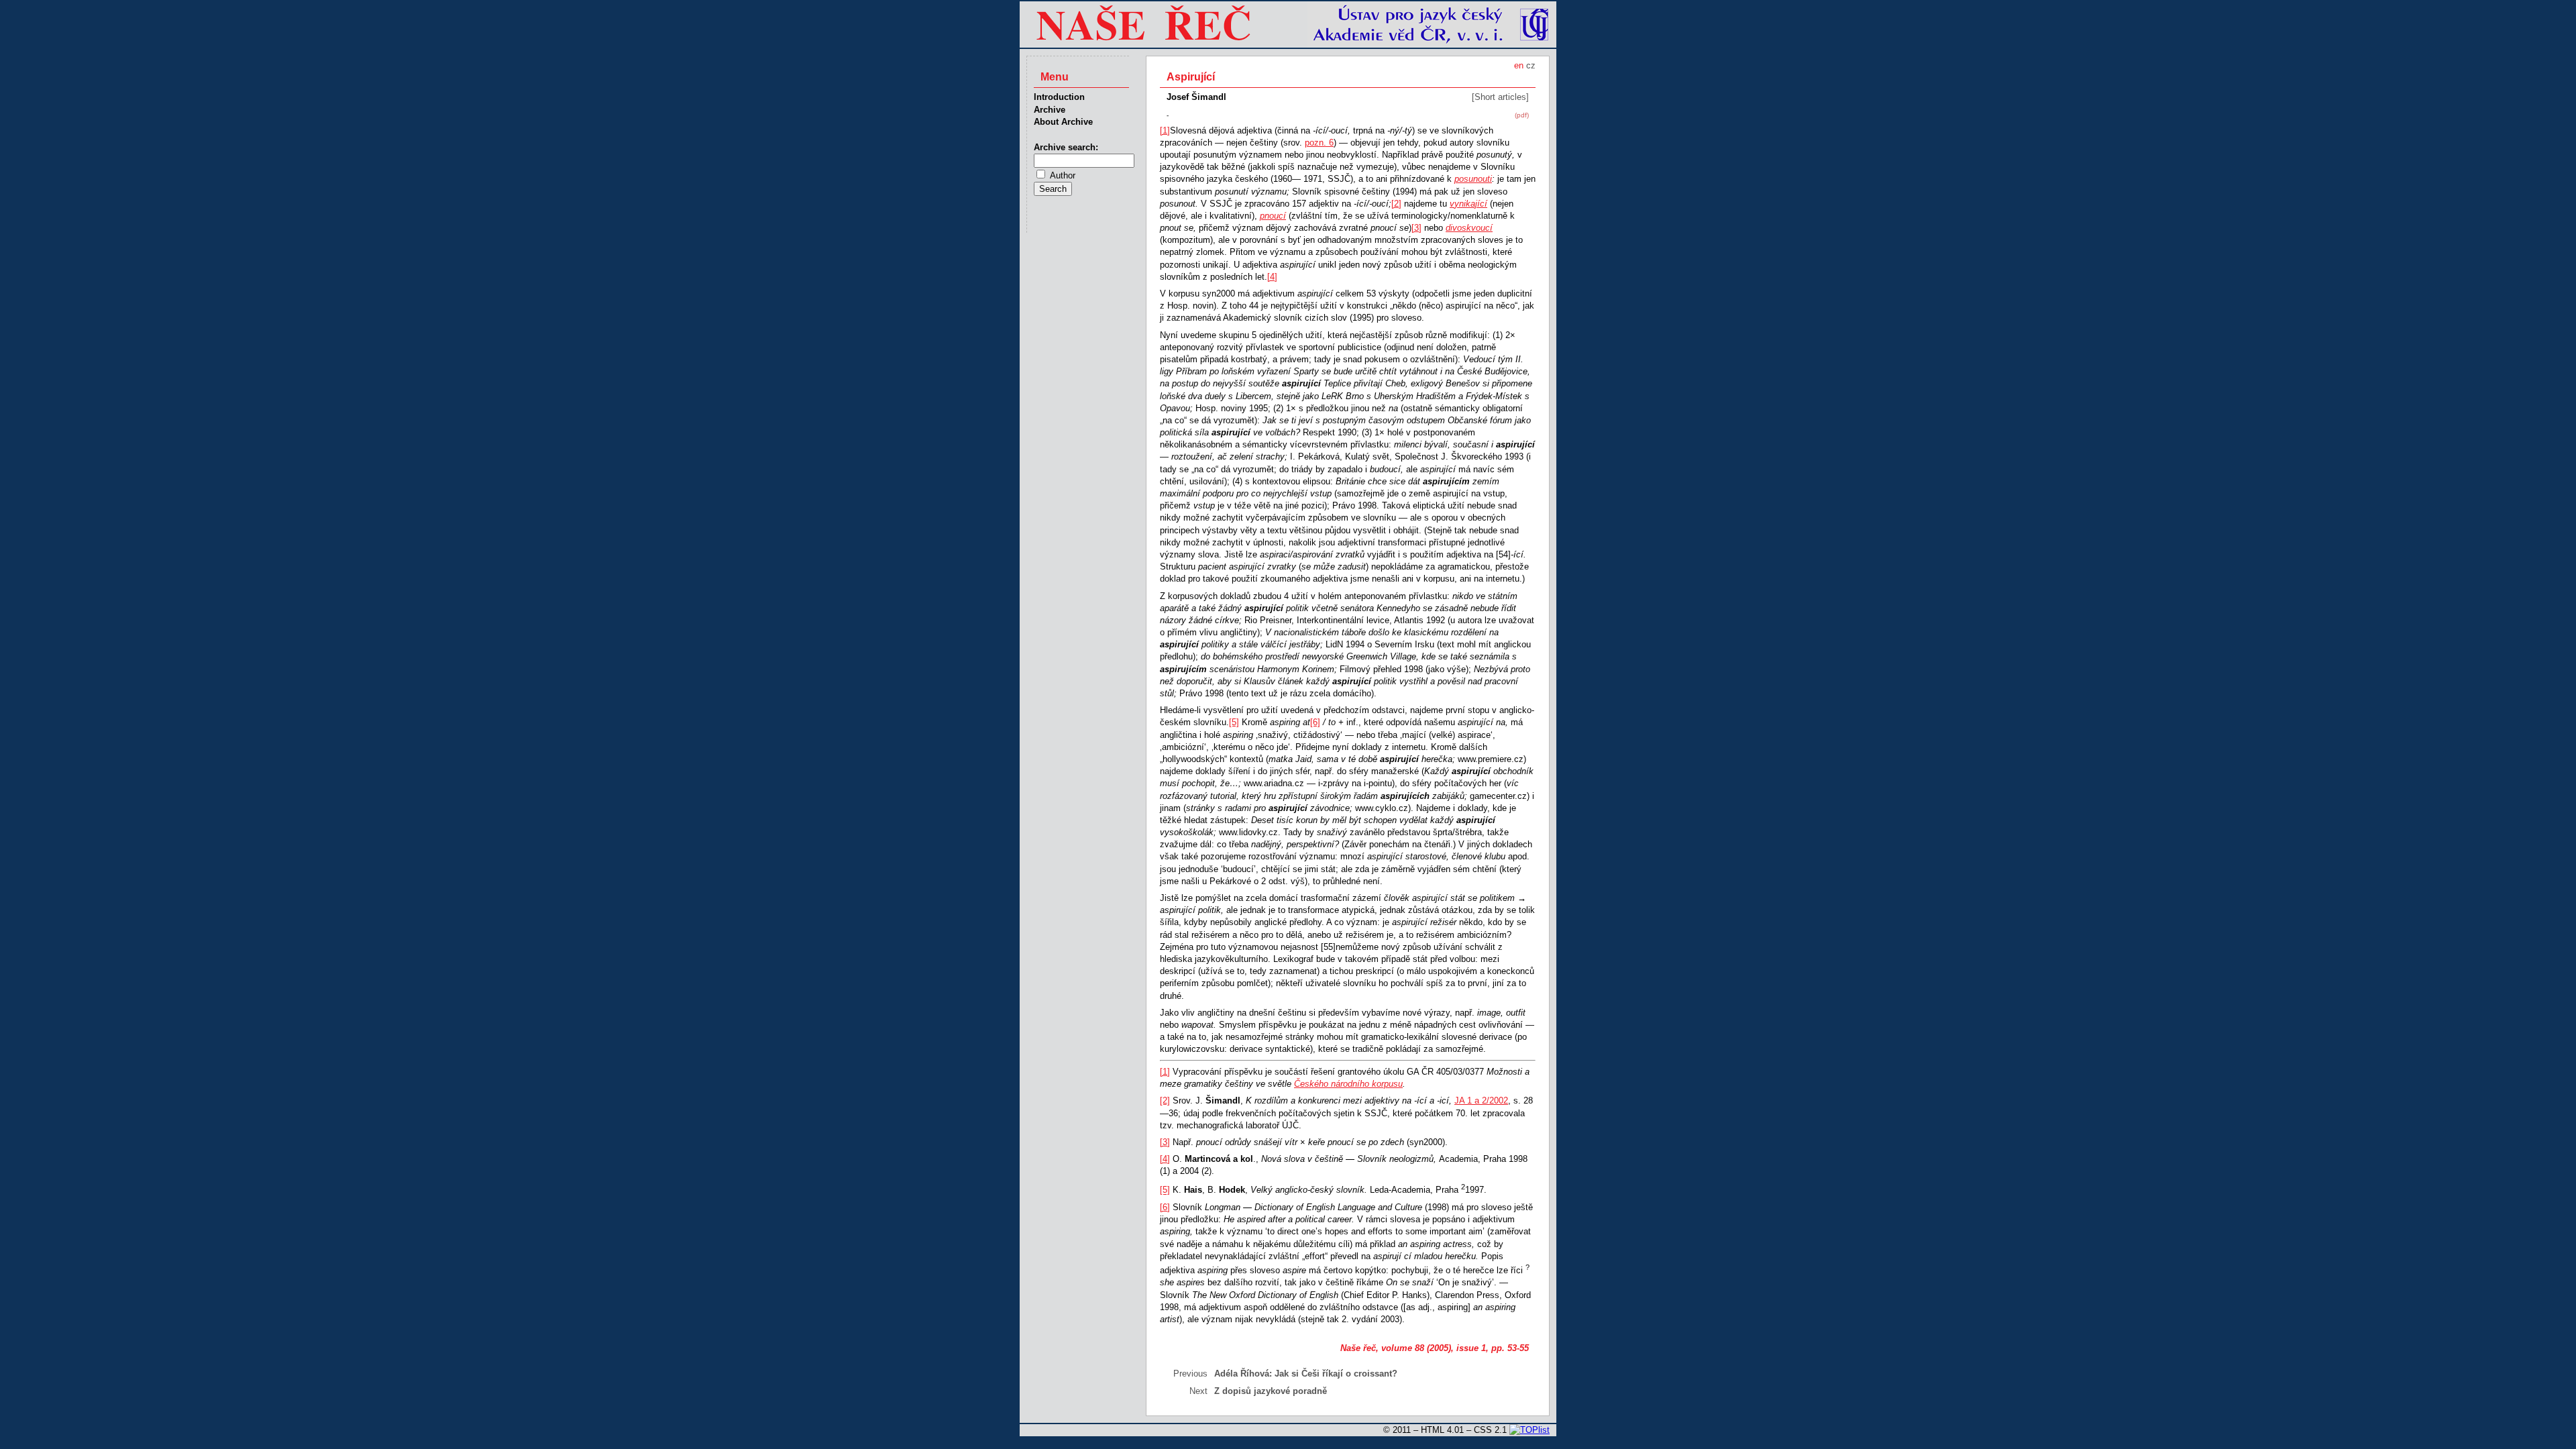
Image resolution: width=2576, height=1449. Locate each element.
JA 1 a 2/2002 (1481, 1101)
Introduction (1059, 97)
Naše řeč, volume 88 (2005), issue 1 (1413, 1348)
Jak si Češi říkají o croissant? (1336, 1374)
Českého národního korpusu (1348, 1084)
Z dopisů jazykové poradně (1271, 1391)
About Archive (1063, 122)
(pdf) (1522, 115)
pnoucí (1273, 216)
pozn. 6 (1319, 143)
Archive (1050, 110)
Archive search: (1066, 147)
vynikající (1468, 204)
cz (1531, 65)
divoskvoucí (1469, 228)
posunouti (1473, 179)
